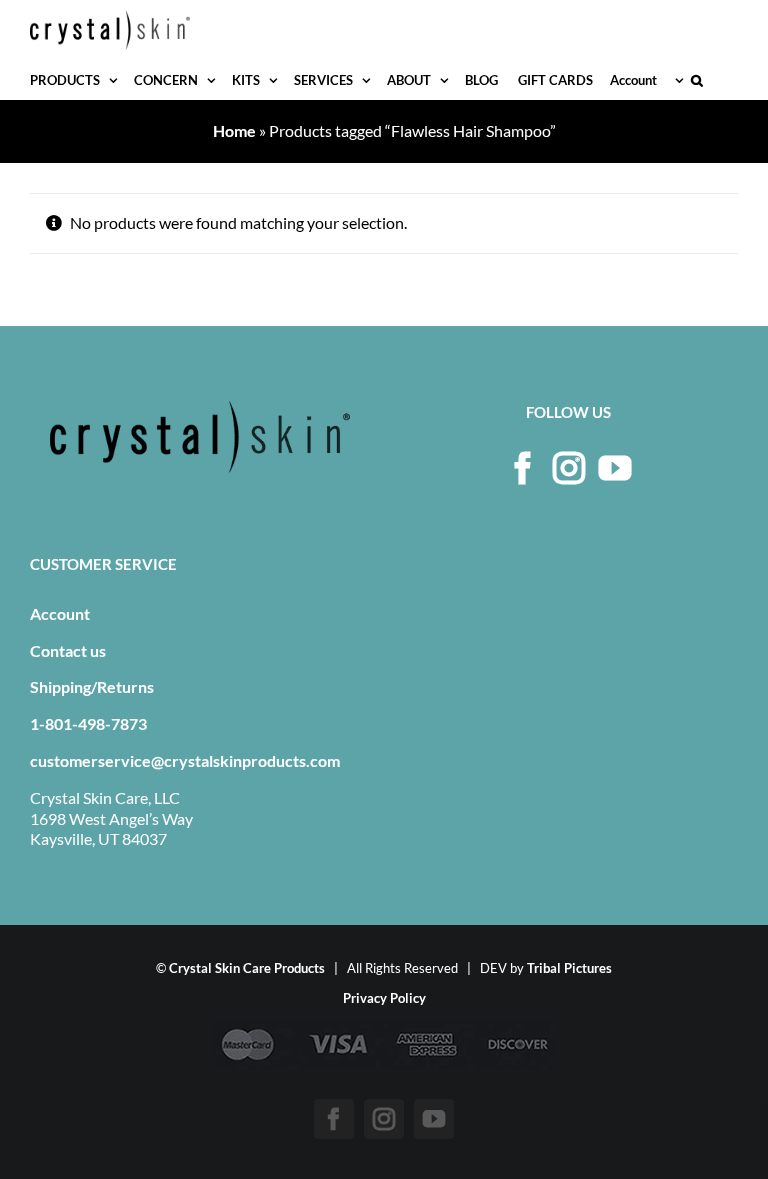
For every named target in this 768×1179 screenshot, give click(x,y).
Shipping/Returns (92, 686)
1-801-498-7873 (88, 723)
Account (60, 613)
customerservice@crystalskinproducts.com (185, 760)
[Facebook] (523, 468)
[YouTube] (615, 468)
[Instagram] (569, 468)
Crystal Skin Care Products (247, 968)
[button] (697, 80)
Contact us (68, 650)
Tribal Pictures (569, 968)
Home (234, 130)
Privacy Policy (384, 998)
